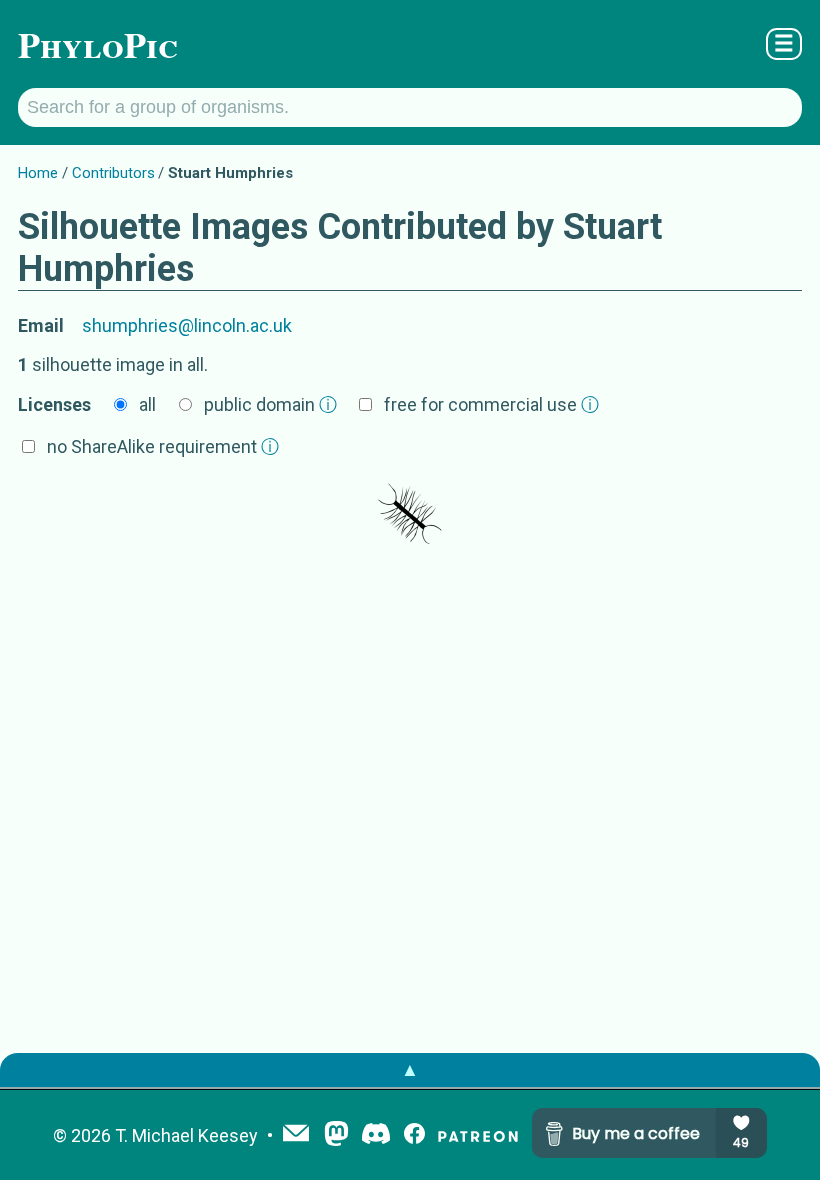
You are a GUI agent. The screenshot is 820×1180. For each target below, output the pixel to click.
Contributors (113, 173)
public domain (270, 404)
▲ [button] (410, 1069)
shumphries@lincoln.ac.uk (187, 325)
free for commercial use (491, 404)
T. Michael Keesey (186, 1135)
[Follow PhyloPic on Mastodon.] (336, 1135)
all (147, 404)
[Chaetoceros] (410, 514)
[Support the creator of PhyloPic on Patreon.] (478, 1135)
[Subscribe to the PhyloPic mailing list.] (296, 1135)
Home (38, 173)
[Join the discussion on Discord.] (376, 1135)
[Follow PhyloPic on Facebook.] (414, 1135)
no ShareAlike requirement (163, 446)
